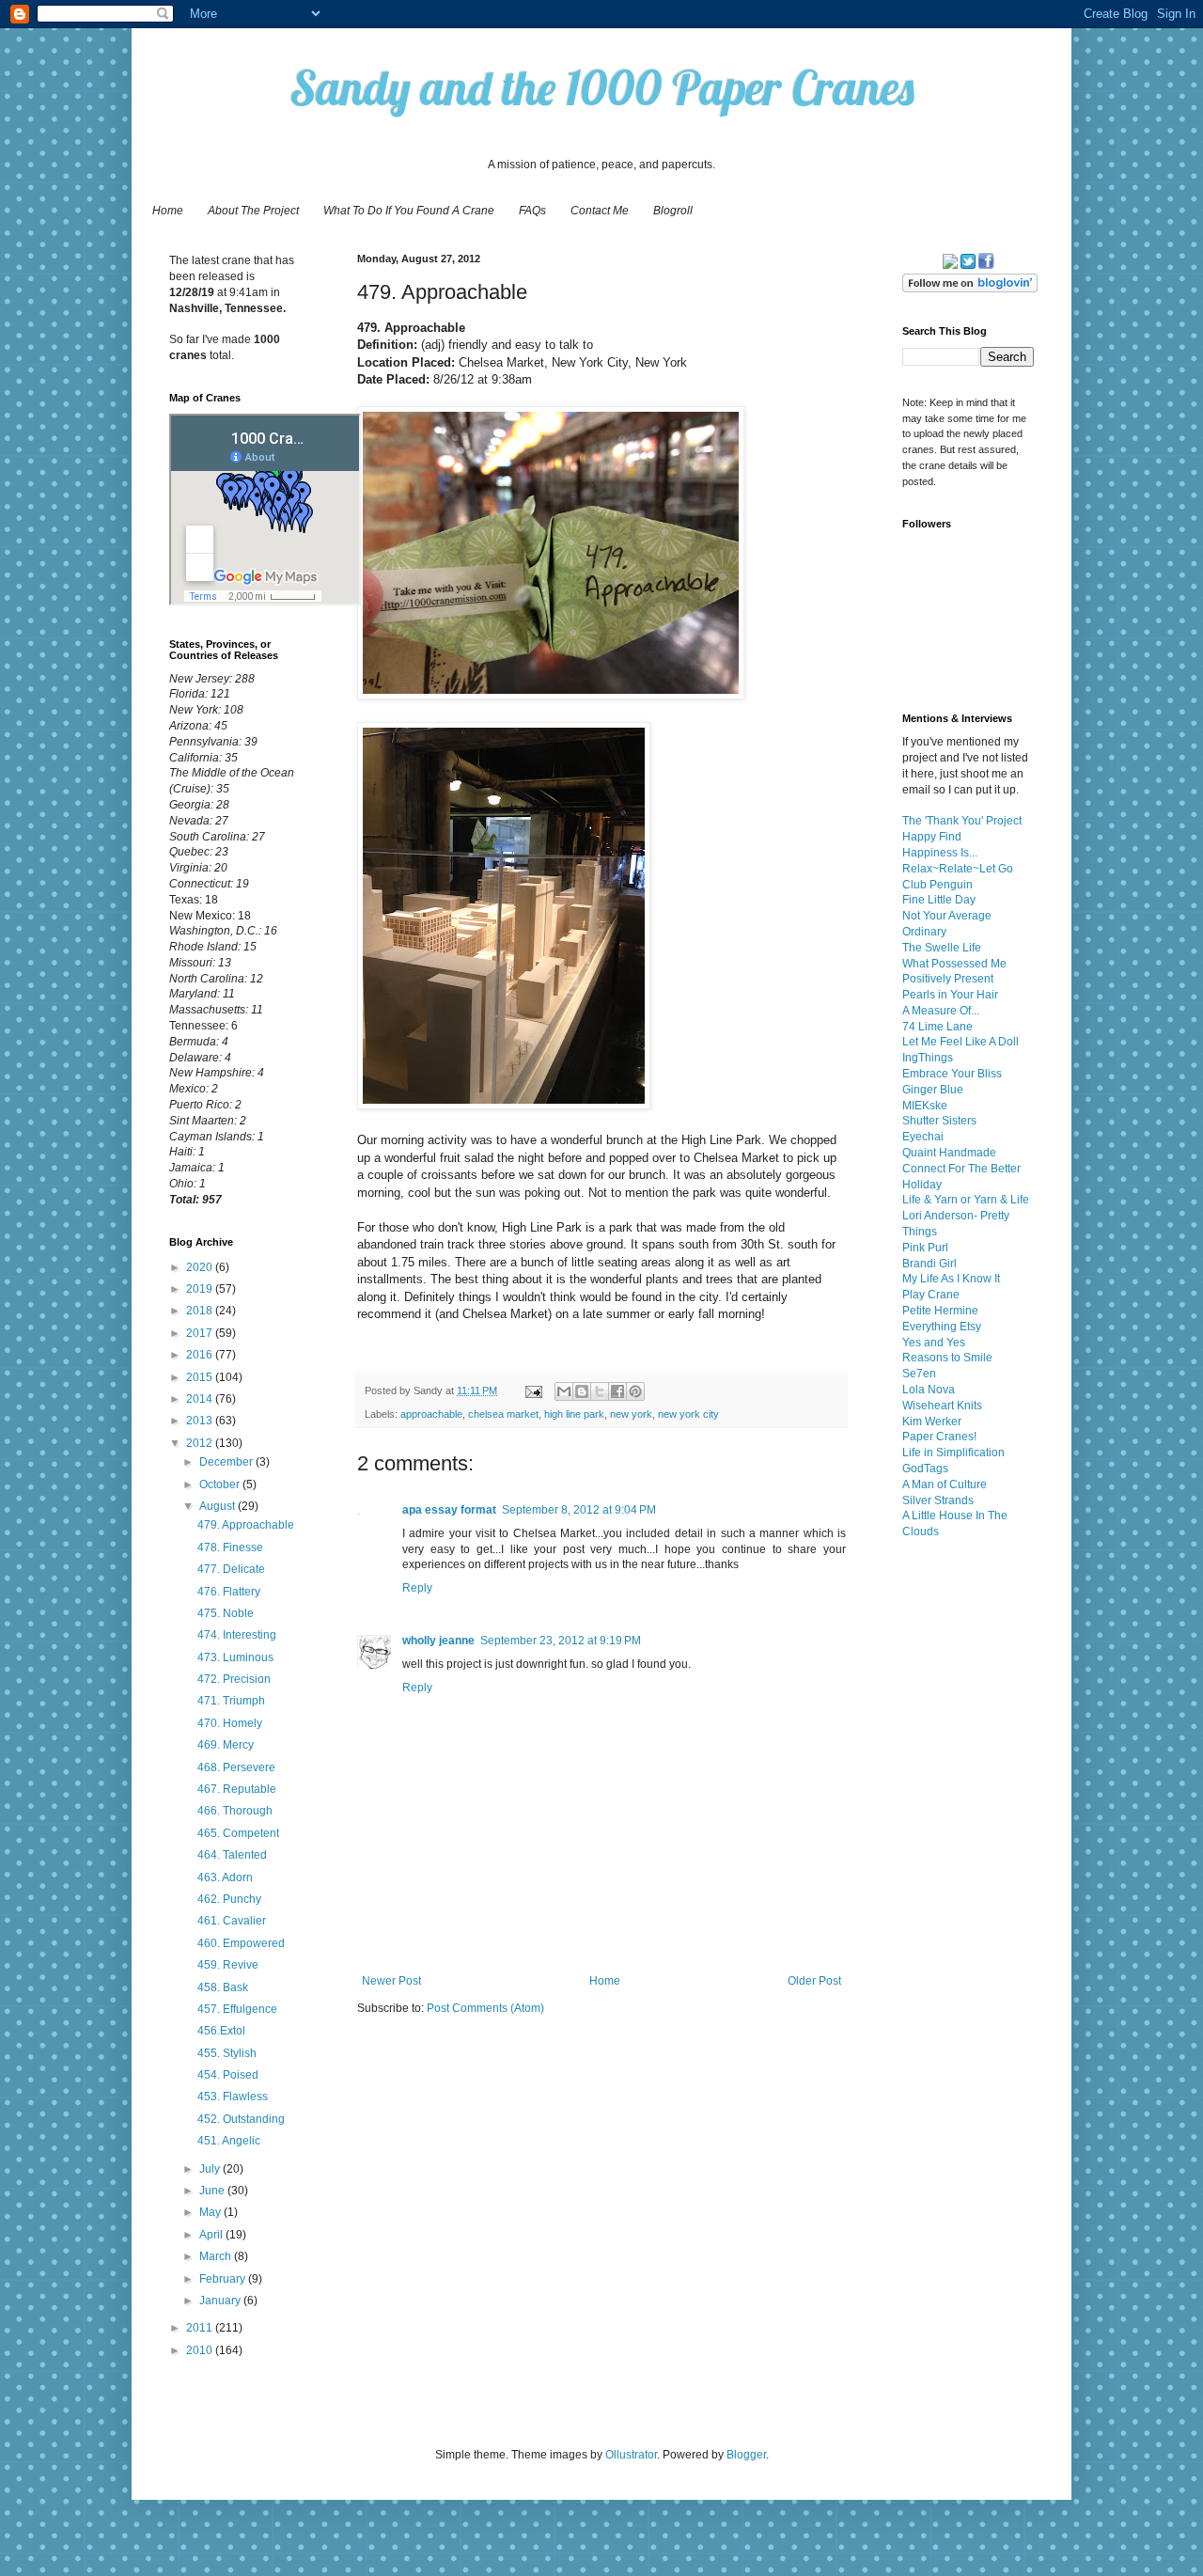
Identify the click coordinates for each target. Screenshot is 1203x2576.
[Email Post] (533, 1390)
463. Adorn (225, 1877)
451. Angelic (229, 2141)
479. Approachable (246, 1525)
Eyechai (923, 1137)
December (227, 1462)
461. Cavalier (232, 1921)
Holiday (922, 1185)
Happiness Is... (940, 853)
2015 (201, 1377)
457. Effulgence (237, 2009)
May (211, 2212)
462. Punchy (229, 1899)
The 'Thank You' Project (962, 821)
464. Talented (232, 1855)
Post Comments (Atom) (485, 2008)
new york (631, 1414)
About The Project (253, 211)
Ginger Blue (933, 1090)
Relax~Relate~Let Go (958, 869)
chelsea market (503, 1414)
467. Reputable (237, 1789)
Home (168, 211)
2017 (201, 1333)
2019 (201, 1289)
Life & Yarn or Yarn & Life (966, 1200)
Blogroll (673, 211)
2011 (201, 2328)
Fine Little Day (939, 900)
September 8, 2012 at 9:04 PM (579, 1510)
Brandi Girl (930, 1264)
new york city (688, 1414)
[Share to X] (600, 1391)
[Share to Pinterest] (635, 1391)
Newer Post (391, 1981)
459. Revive (228, 1965)
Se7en (919, 1374)
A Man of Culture (945, 1484)
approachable (431, 1414)
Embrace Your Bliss (952, 1074)
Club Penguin (937, 885)
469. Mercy (226, 1745)
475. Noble (226, 1613)
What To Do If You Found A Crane (409, 211)
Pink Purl (925, 1248)
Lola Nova (929, 1390)
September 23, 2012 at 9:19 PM (561, 1641)
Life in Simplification (953, 1453)
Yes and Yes (934, 1343)
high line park (574, 1414)
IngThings (928, 1058)
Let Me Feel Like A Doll (961, 1042)
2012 (201, 1443)
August (219, 1506)
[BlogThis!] (582, 1391)
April (212, 2235)
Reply (417, 1588)
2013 (201, 1421)
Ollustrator (631, 2455)
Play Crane (931, 1295)
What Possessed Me (954, 964)
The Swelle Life (942, 948)
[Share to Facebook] (617, 1391)
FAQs (532, 211)
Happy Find (932, 837)
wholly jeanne (438, 1641)
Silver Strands (938, 1500)
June (213, 2191)
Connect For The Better (961, 1169)
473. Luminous (235, 1657)
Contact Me (600, 211)
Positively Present (948, 979)
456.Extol (221, 2031)
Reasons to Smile (947, 1358)
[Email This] (564, 1391)
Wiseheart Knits (942, 1406)
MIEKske (925, 1106)
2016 (201, 1355)
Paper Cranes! (939, 1437)
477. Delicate (231, 1569)
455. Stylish (227, 2053)
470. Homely (230, 1723)
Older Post (814, 1981)
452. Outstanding (241, 2119)
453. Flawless (233, 2097)
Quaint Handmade (949, 1153)
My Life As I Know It (951, 1279)
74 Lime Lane (937, 1027)
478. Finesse (230, 1547)
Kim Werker (932, 1422)
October (221, 1484)
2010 (201, 2350)
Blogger (746, 2455)
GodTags (925, 1469)
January (221, 2301)
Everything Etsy (942, 1327)
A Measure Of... (941, 1011)
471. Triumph (231, 1701)
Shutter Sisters (939, 1121)
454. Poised (228, 2075)
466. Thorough (235, 1811)
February (224, 2279)
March (217, 2256)
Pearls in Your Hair (950, 995)
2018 (201, 1311)
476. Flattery (229, 1592)
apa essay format (449, 1510)
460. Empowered (241, 1943)
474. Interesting (237, 1635)
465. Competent (238, 1833)
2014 (201, 1399)
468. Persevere (236, 1767)
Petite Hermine (940, 1311)
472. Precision (234, 1679)
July (211, 2169)
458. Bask (223, 1987)
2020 (201, 1267)
